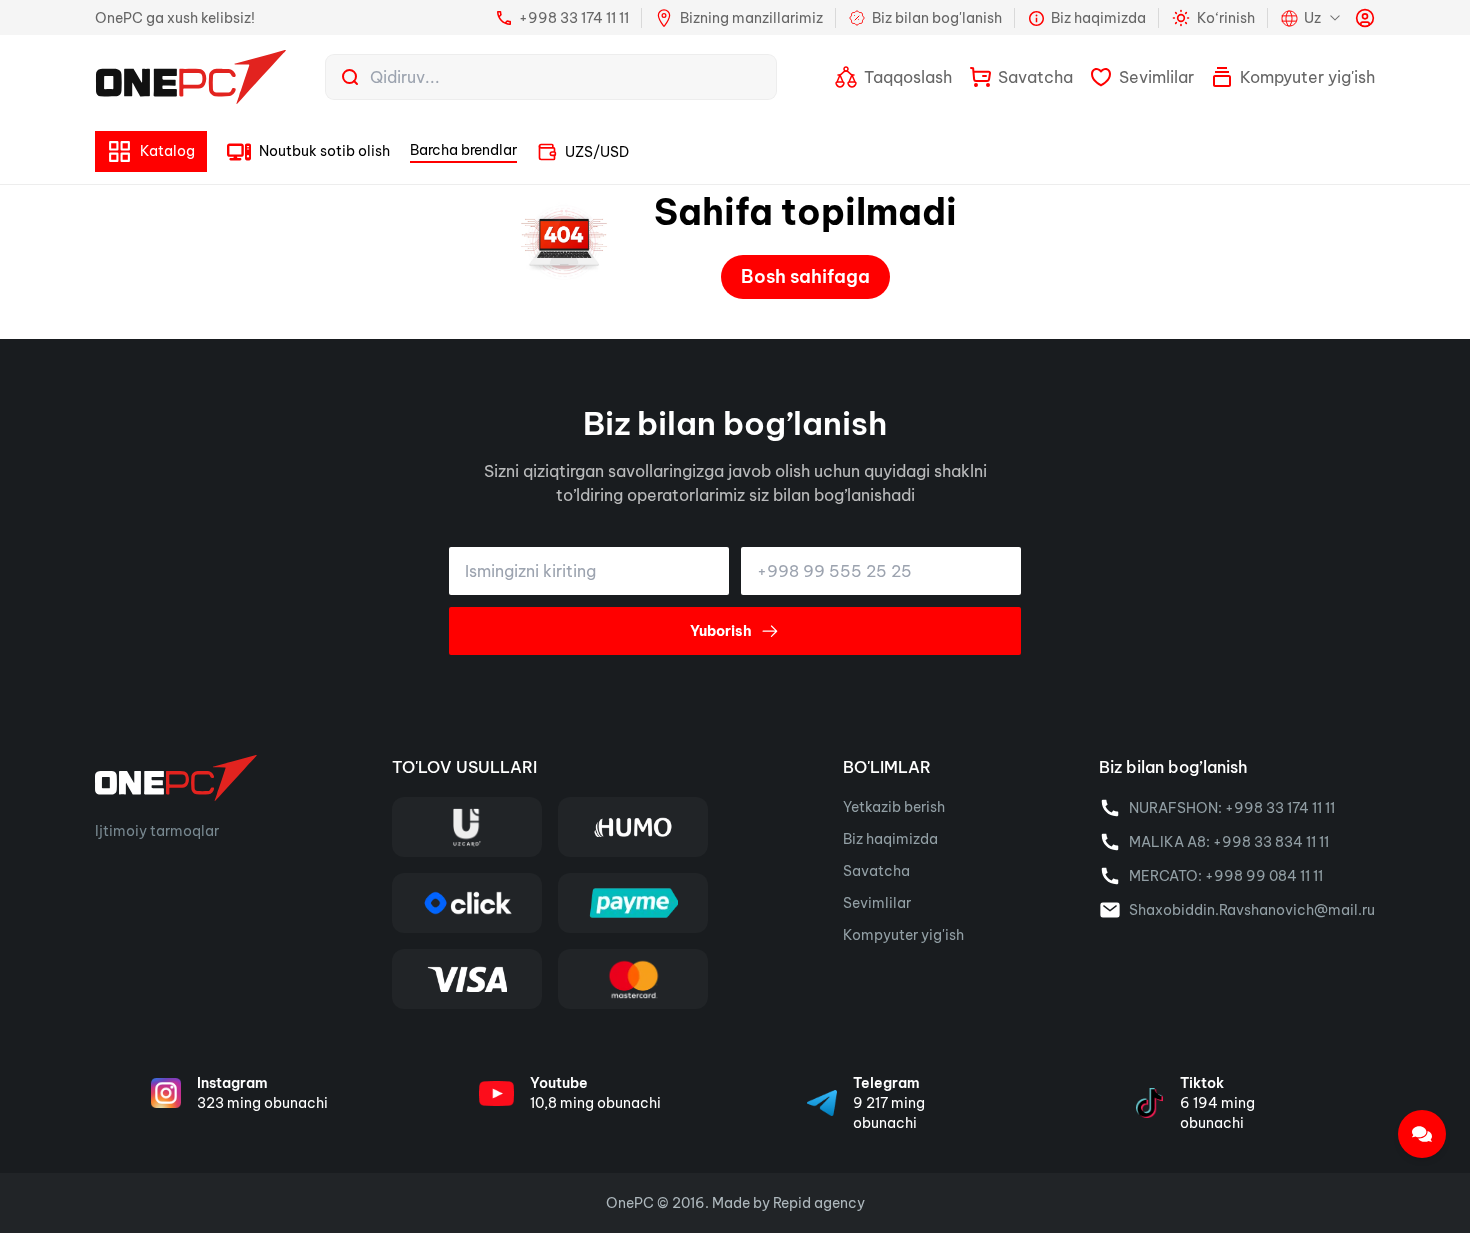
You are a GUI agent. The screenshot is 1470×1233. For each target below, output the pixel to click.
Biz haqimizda (890, 839)
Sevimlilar (877, 903)
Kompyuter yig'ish (903, 935)
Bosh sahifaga (805, 276)
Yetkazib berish (894, 807)
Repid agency (819, 1203)
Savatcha (876, 871)
